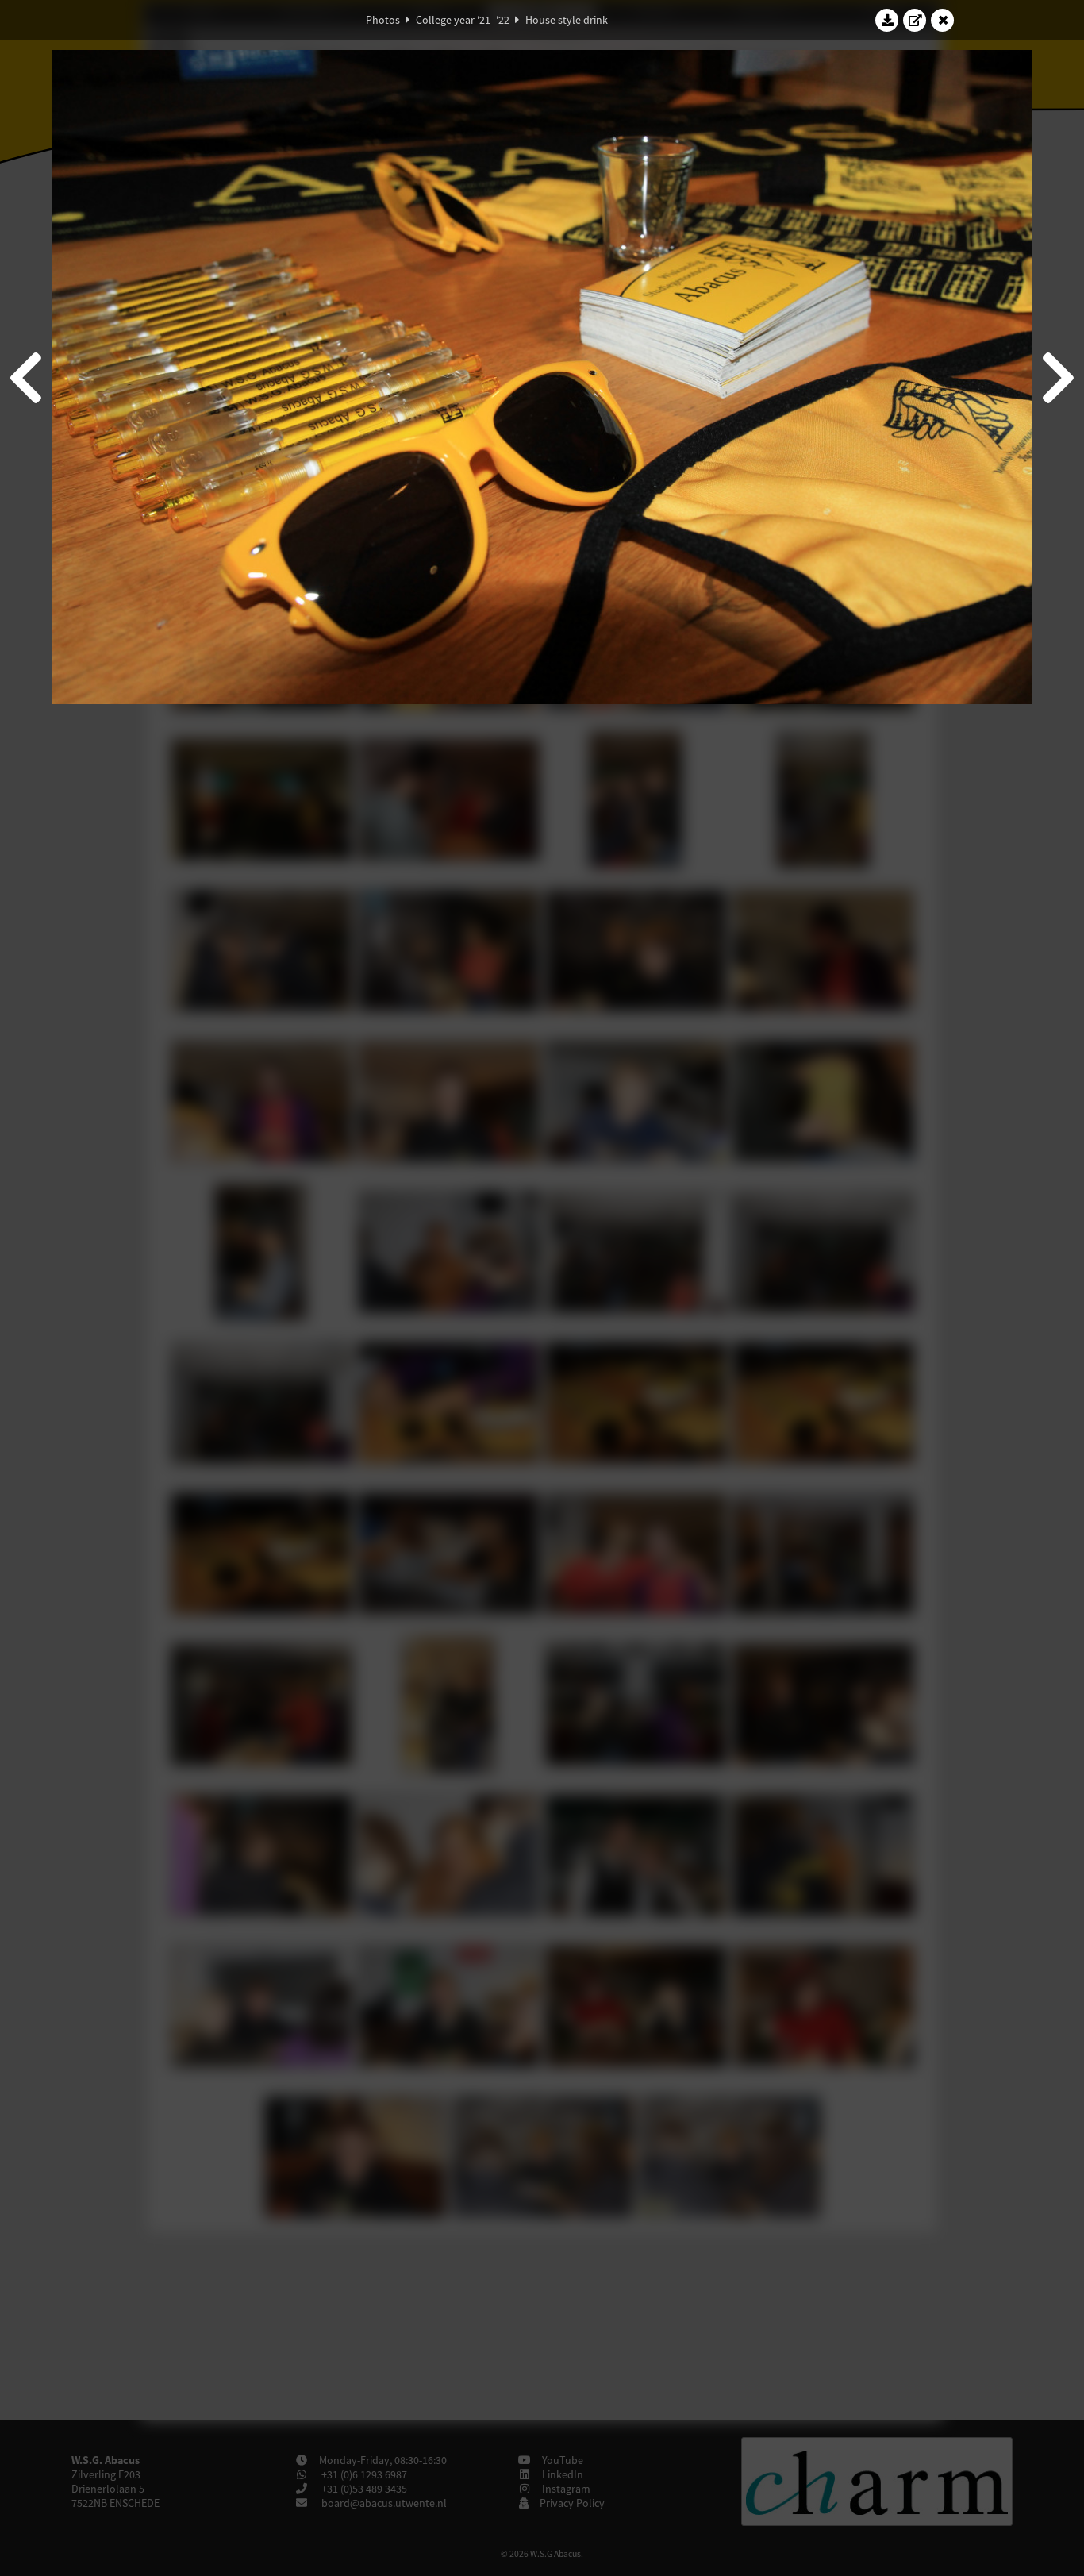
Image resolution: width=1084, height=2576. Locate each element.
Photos (383, 20)
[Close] (943, 20)
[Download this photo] (887, 20)
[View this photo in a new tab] (915, 20)
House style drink (567, 20)
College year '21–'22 (463, 20)
